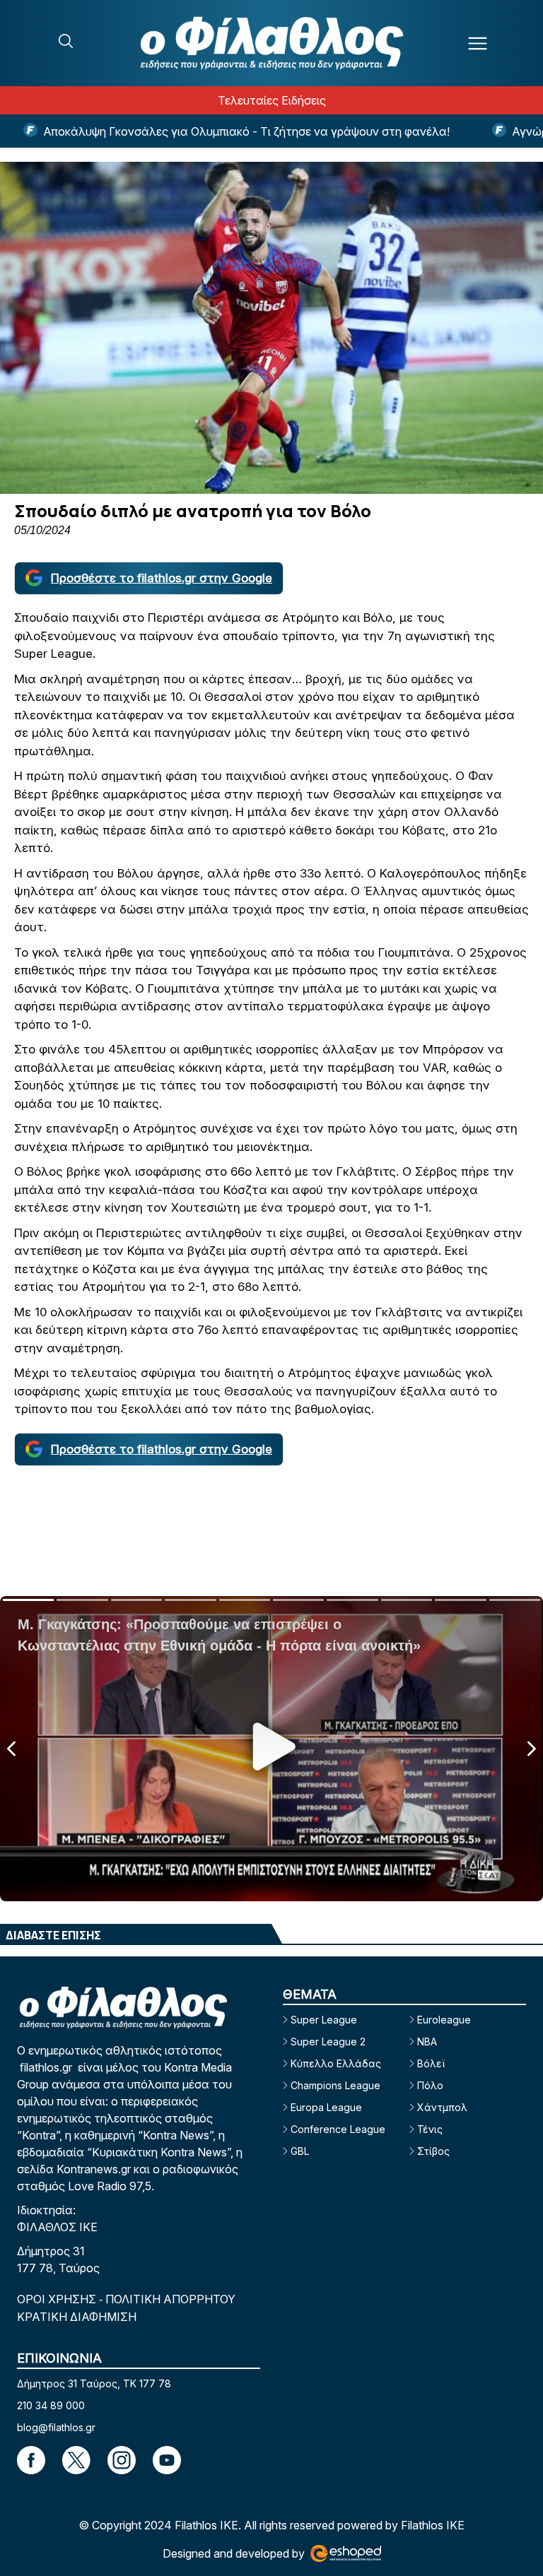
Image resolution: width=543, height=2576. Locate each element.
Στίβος (433, 2151)
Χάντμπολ (442, 2107)
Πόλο (430, 2085)
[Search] (66, 41)
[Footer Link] (31, 2460)
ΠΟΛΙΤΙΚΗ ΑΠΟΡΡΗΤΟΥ (170, 2299)
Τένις (430, 2129)
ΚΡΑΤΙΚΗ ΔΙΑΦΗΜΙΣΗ (77, 2317)
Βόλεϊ (431, 2063)
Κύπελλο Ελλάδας (336, 2063)
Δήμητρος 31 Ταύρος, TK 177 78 (94, 2383)
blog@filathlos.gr (56, 2427)
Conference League (338, 2129)
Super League (324, 2020)
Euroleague (444, 2020)
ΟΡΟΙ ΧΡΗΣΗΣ (58, 2299)
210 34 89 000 (51, 2405)
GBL (300, 2151)
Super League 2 (328, 2042)
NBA (427, 2042)
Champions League (335, 2085)
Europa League (326, 2107)
